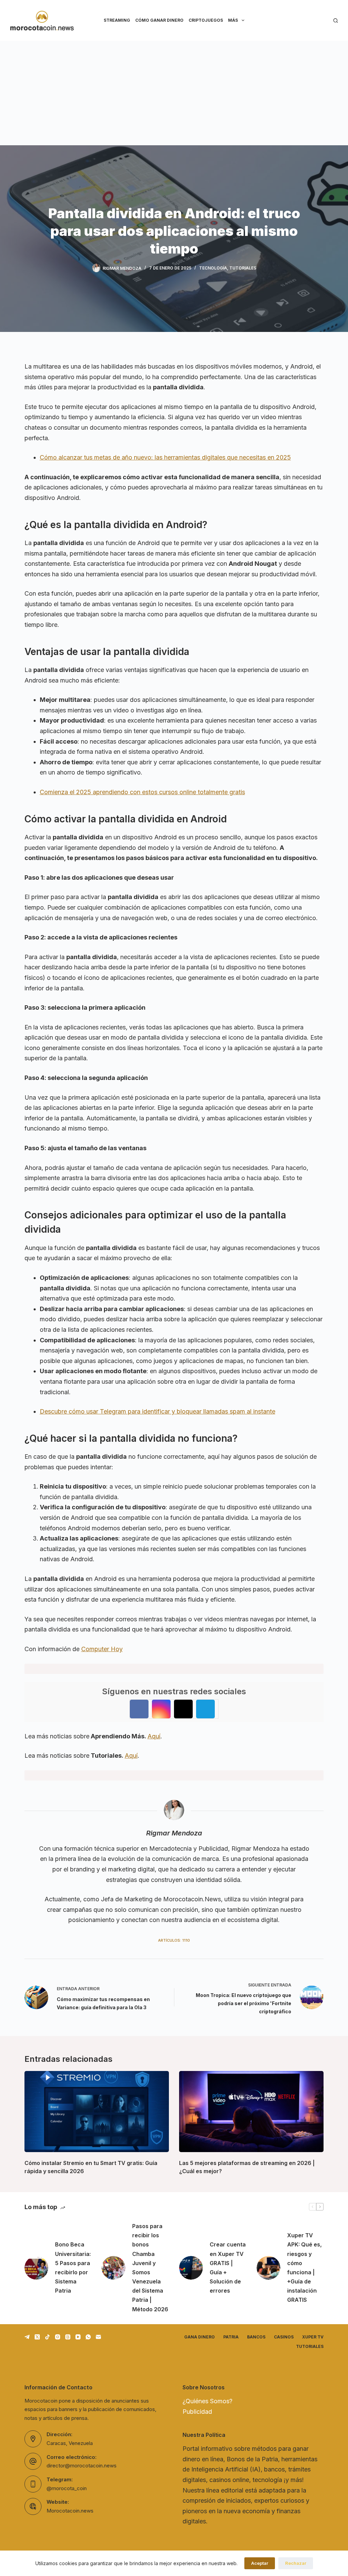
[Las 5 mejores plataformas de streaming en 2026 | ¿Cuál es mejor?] (251, 2112)
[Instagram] (58, 2337)
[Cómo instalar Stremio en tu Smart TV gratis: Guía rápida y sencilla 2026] (97, 2112)
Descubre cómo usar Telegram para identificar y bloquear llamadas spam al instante (158, 1411)
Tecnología (213, 268)
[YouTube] (78, 2337)
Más (233, 20)
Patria (231, 2337)
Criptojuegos (206, 20)
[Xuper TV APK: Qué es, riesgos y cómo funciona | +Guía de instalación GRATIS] (268, 2268)
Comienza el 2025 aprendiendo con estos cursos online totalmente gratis (142, 792)
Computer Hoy (102, 1649)
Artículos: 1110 (174, 1940)
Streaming (117, 20)
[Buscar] (336, 21)
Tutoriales (243, 268)
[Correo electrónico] (98, 2337)
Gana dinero (199, 2337)
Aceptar (260, 2563)
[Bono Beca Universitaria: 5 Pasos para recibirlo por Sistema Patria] (36, 2268)
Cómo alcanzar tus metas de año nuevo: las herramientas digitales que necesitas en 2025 (165, 457)
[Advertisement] (174, 92)
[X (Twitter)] (37, 2337)
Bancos (256, 2337)
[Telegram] (27, 2337)
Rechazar (296, 2563)
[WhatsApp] (88, 2337)
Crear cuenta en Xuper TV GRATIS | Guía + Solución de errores (228, 2267)
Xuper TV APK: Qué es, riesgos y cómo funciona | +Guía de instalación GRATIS (304, 2267)
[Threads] (68, 2337)
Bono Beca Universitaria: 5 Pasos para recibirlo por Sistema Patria (73, 2267)
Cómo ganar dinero (159, 20)
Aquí (154, 1736)
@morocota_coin (67, 2488)
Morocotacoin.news (70, 2511)
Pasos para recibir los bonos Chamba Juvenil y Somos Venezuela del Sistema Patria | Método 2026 (150, 2268)
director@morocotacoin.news (82, 2466)
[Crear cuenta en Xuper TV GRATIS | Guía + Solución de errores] (191, 2268)
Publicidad (197, 2412)
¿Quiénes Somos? (207, 2401)
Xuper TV (313, 2337)
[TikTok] (47, 2337)
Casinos (284, 2337)
